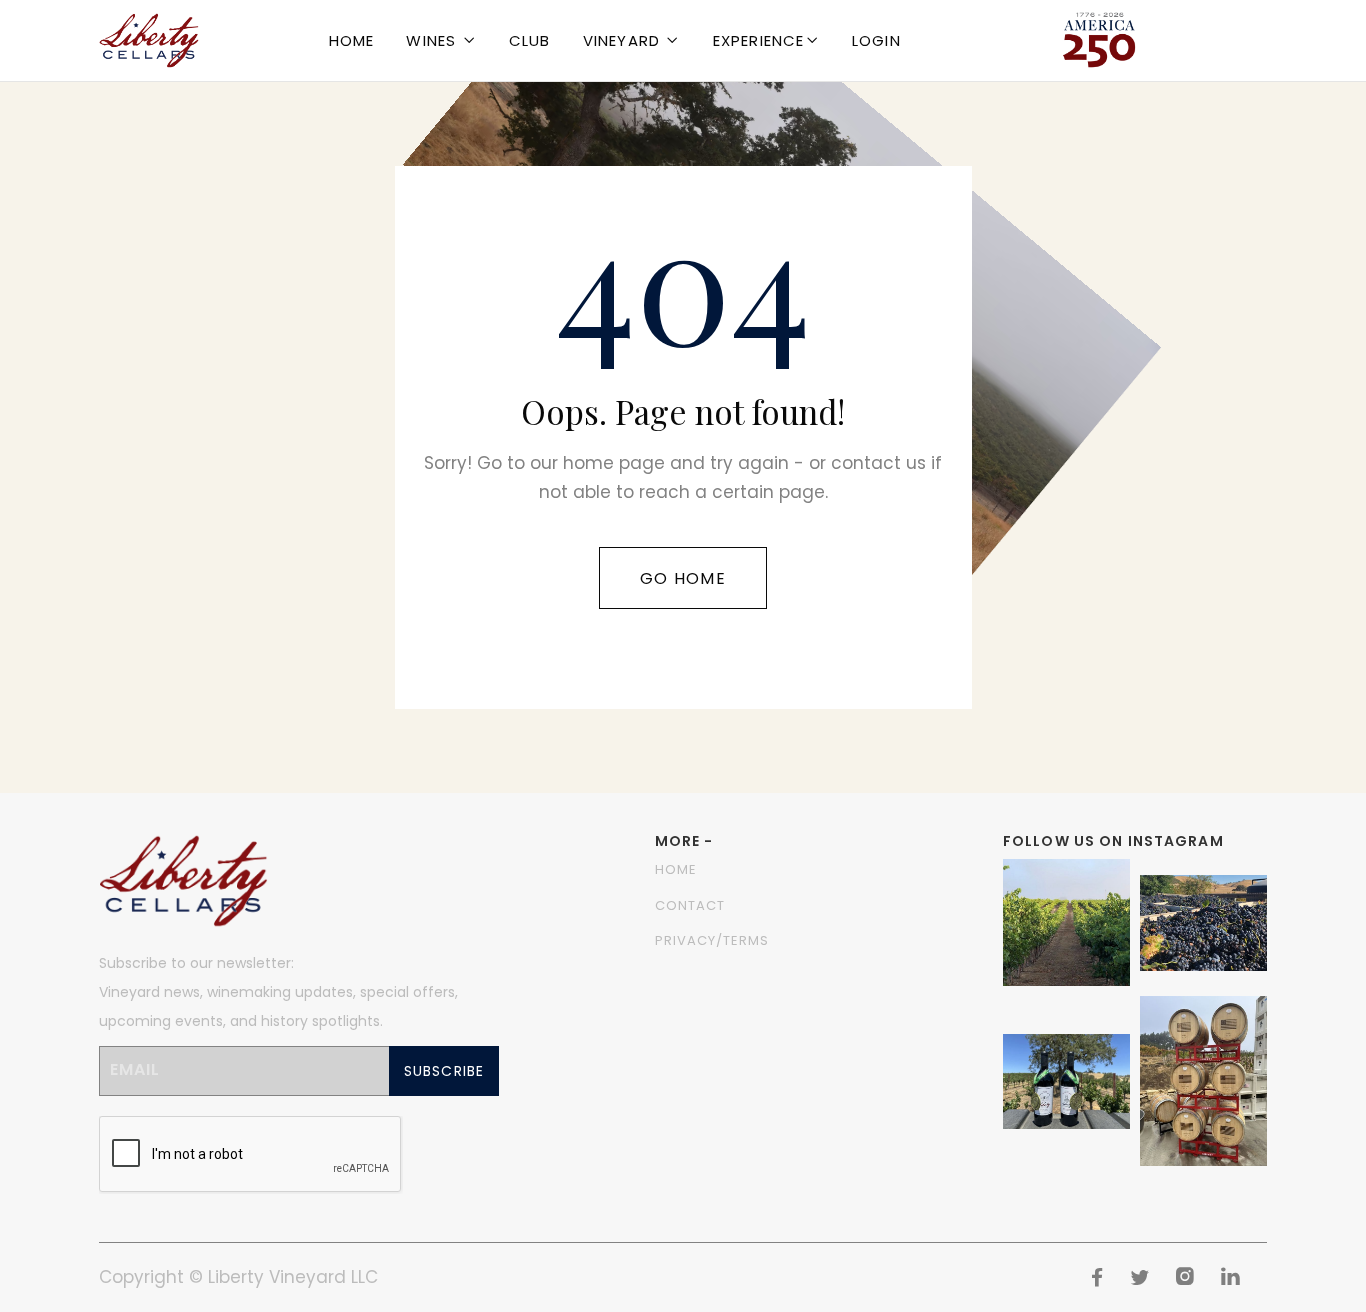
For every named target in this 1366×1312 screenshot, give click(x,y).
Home (352, 40)
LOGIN (876, 40)
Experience (759, 40)
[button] (441, 40)
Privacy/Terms (712, 940)
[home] (149, 40)
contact (690, 905)
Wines (431, 40)
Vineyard (622, 40)
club (530, 40)
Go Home (683, 578)
